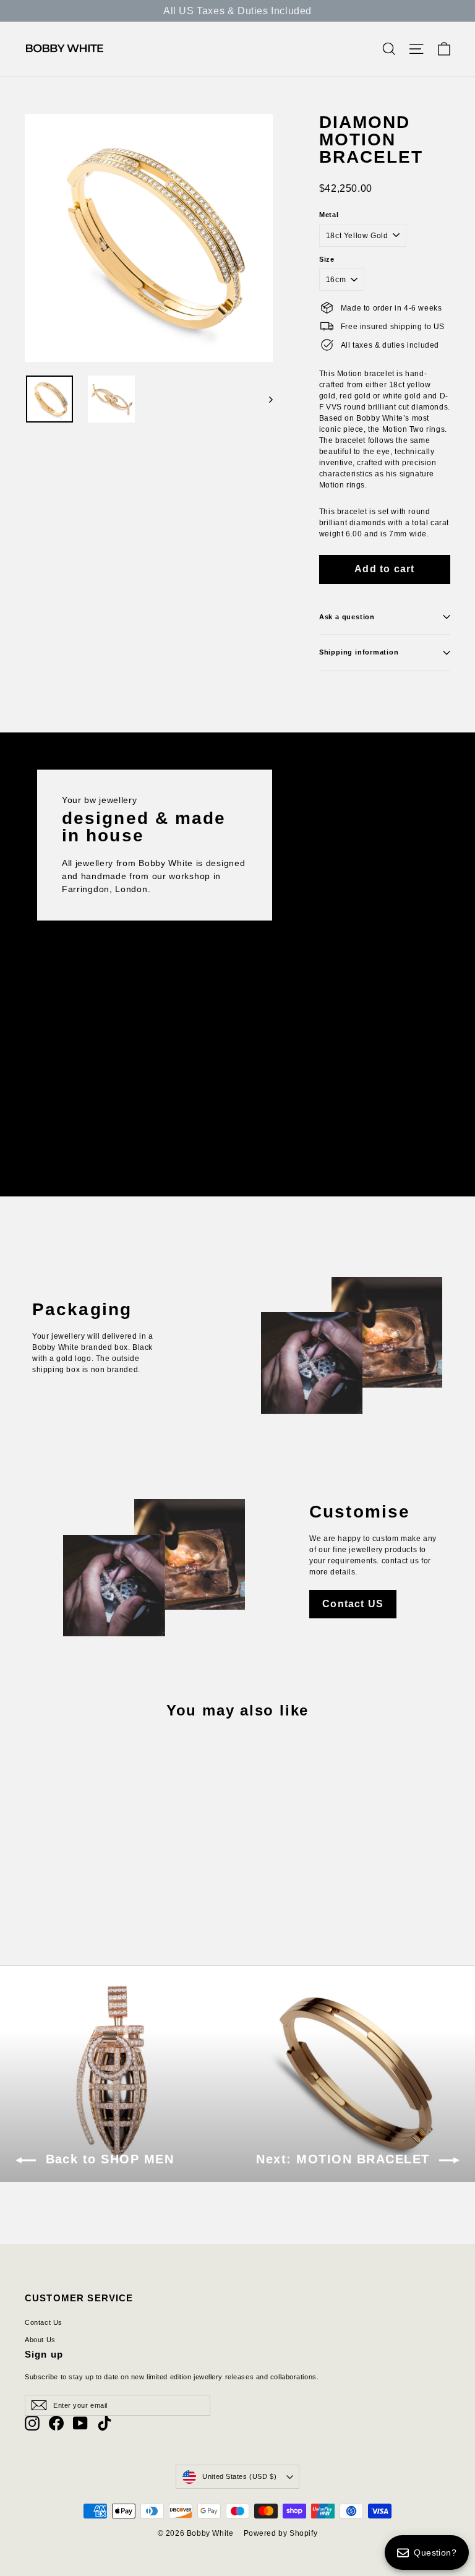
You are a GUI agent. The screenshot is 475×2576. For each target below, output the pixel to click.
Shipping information (359, 652)
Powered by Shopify (281, 2533)
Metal (329, 215)
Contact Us (44, 2322)
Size (327, 260)
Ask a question (347, 617)
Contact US (353, 1604)
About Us (40, 2340)
